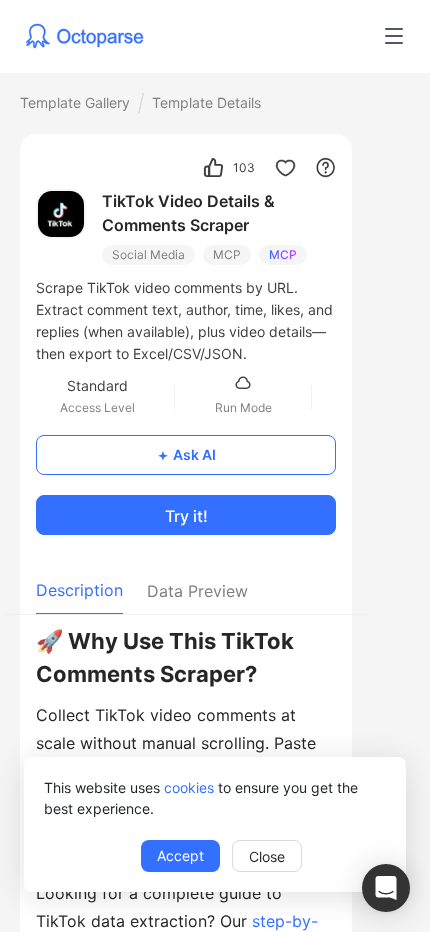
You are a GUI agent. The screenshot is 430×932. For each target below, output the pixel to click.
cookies (189, 787)
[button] (386, 888)
